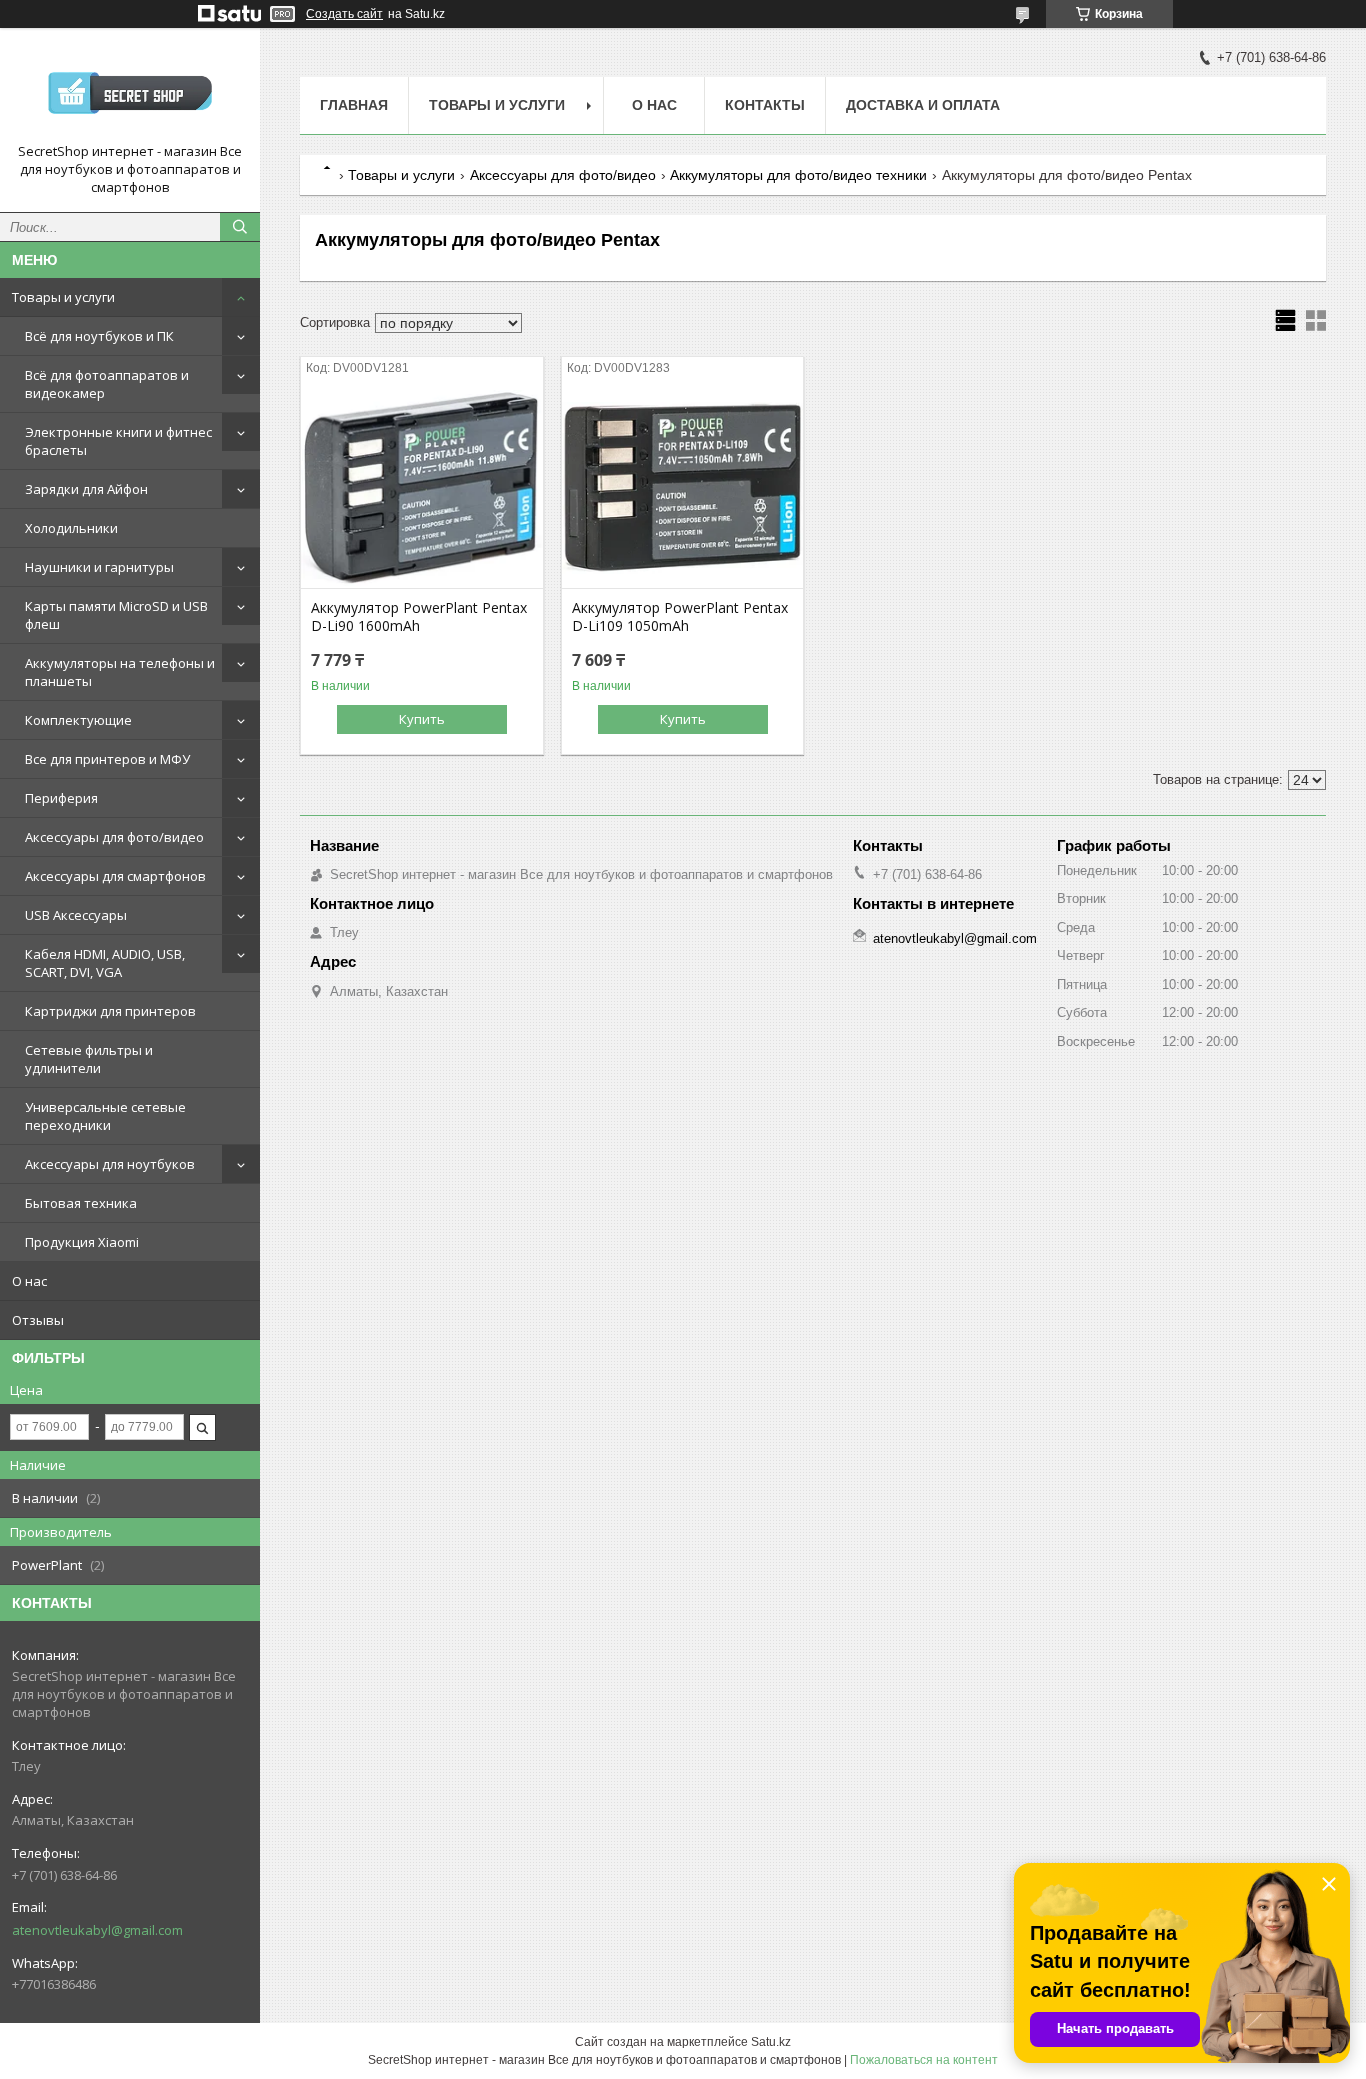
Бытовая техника (81, 1203)
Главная (354, 105)
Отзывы (38, 1320)
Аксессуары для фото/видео (114, 837)
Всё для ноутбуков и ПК (99, 336)
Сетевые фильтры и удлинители (89, 1059)
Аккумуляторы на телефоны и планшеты (120, 672)
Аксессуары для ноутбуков (110, 1164)
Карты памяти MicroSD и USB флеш (116, 615)
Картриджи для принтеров (110, 1011)
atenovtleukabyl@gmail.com (97, 1930)
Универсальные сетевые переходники (105, 1116)
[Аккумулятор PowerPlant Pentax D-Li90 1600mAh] (422, 488)
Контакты (765, 105)
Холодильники (71, 528)
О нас (29, 1281)
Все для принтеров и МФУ (107, 759)
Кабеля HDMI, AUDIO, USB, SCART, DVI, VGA (105, 963)
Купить (422, 719)
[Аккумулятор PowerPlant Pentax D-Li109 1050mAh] (683, 488)
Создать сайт (344, 14)
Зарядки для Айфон (86, 489)
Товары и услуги (63, 297)
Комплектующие (78, 720)
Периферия (61, 798)
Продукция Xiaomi (82, 1242)
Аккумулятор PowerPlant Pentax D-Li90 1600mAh (419, 617)
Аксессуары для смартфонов (115, 876)
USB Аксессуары (76, 915)
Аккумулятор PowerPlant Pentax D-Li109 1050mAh (680, 617)
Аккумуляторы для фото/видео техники (798, 175)
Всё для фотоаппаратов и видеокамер (107, 384)
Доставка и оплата (923, 105)
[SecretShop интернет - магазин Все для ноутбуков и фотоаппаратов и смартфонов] (130, 93)
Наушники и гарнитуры (99, 567)
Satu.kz (771, 2042)
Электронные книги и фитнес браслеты (118, 441)
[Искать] (240, 227)
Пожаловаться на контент (924, 2060)
